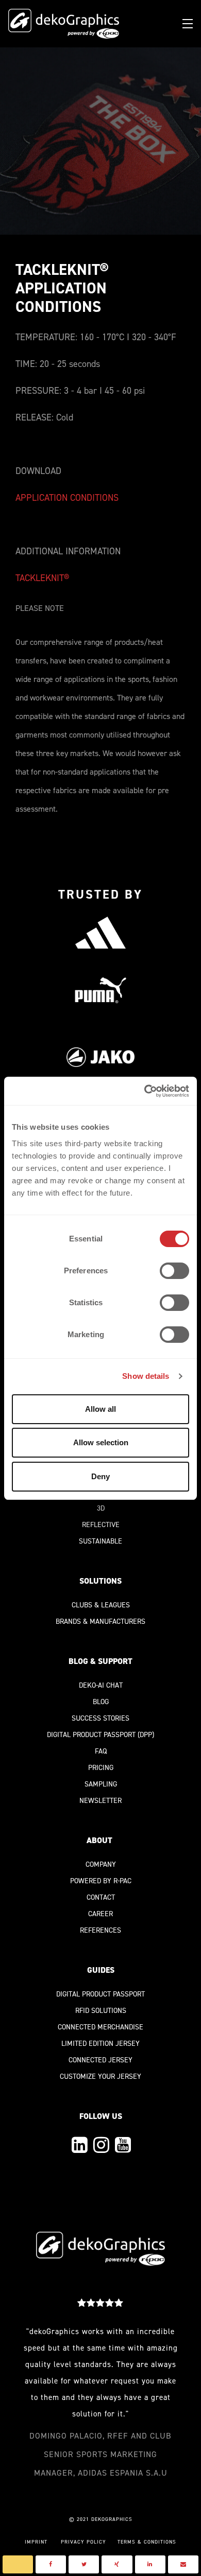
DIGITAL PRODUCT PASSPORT (91, 1735)
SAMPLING (101, 1784)
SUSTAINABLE (100, 1541)
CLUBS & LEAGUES (101, 1605)
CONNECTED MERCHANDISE (100, 2027)
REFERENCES (100, 1930)
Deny (100, 1476)
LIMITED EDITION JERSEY (100, 2044)
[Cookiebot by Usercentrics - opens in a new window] (145, 1091)
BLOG (101, 1702)
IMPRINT (36, 2542)
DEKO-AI (91, 1685)
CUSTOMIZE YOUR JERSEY (100, 2076)
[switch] (174, 1271)
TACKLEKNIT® (42, 578)
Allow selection (101, 1442)
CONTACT (101, 1897)
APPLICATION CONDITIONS (67, 498)
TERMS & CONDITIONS (147, 2542)
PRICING (101, 1768)
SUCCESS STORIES (100, 1718)
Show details (146, 1376)
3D (101, 1508)
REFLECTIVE (101, 1525)
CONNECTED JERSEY (100, 2060)
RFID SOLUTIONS (101, 2011)
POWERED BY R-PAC (101, 1881)
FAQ (101, 1751)
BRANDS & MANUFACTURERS (100, 1622)
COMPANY (101, 1864)
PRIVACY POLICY (83, 2542)
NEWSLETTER (100, 1801)
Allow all (100, 1409)
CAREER (100, 1914)
